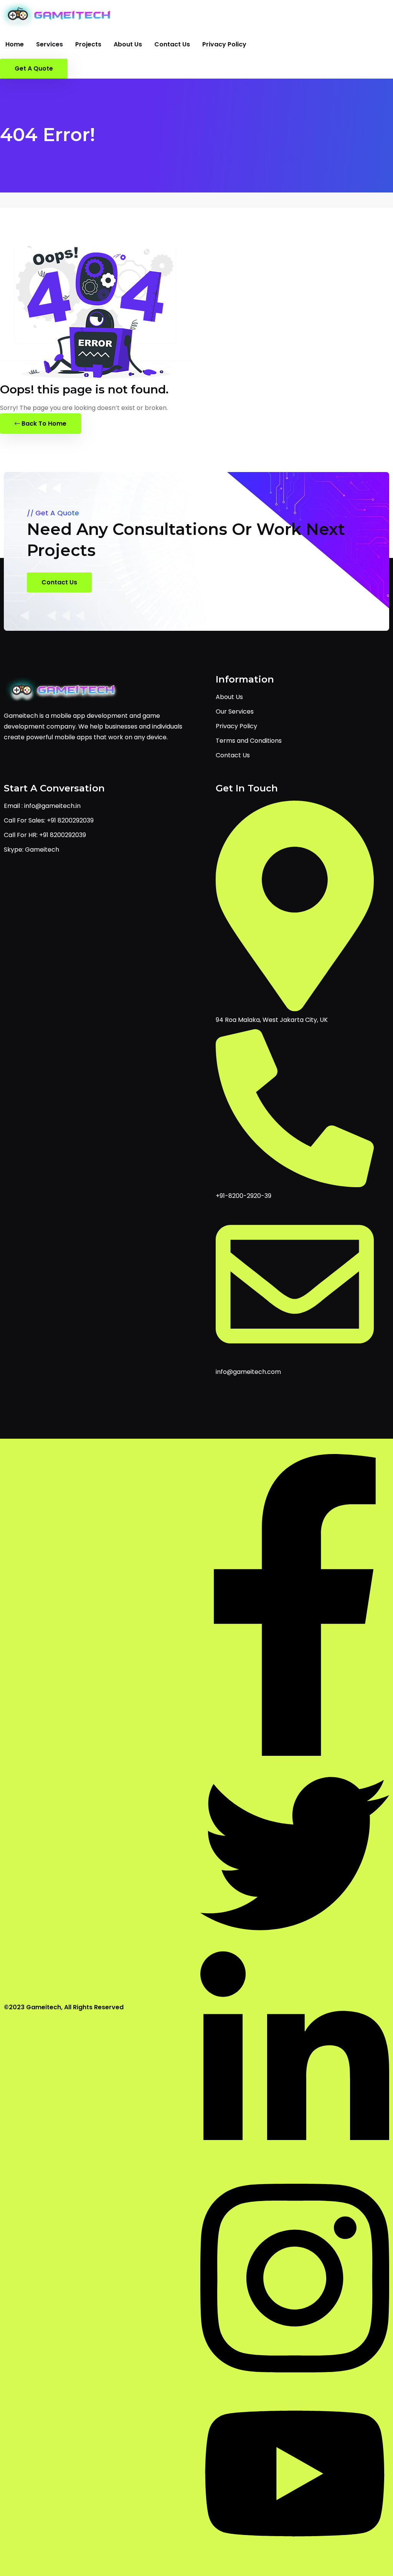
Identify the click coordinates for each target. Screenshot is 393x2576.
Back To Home (43, 424)
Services (50, 44)
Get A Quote (34, 68)
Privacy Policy (224, 44)
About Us (128, 44)
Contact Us (172, 44)
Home (15, 44)
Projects (88, 44)
